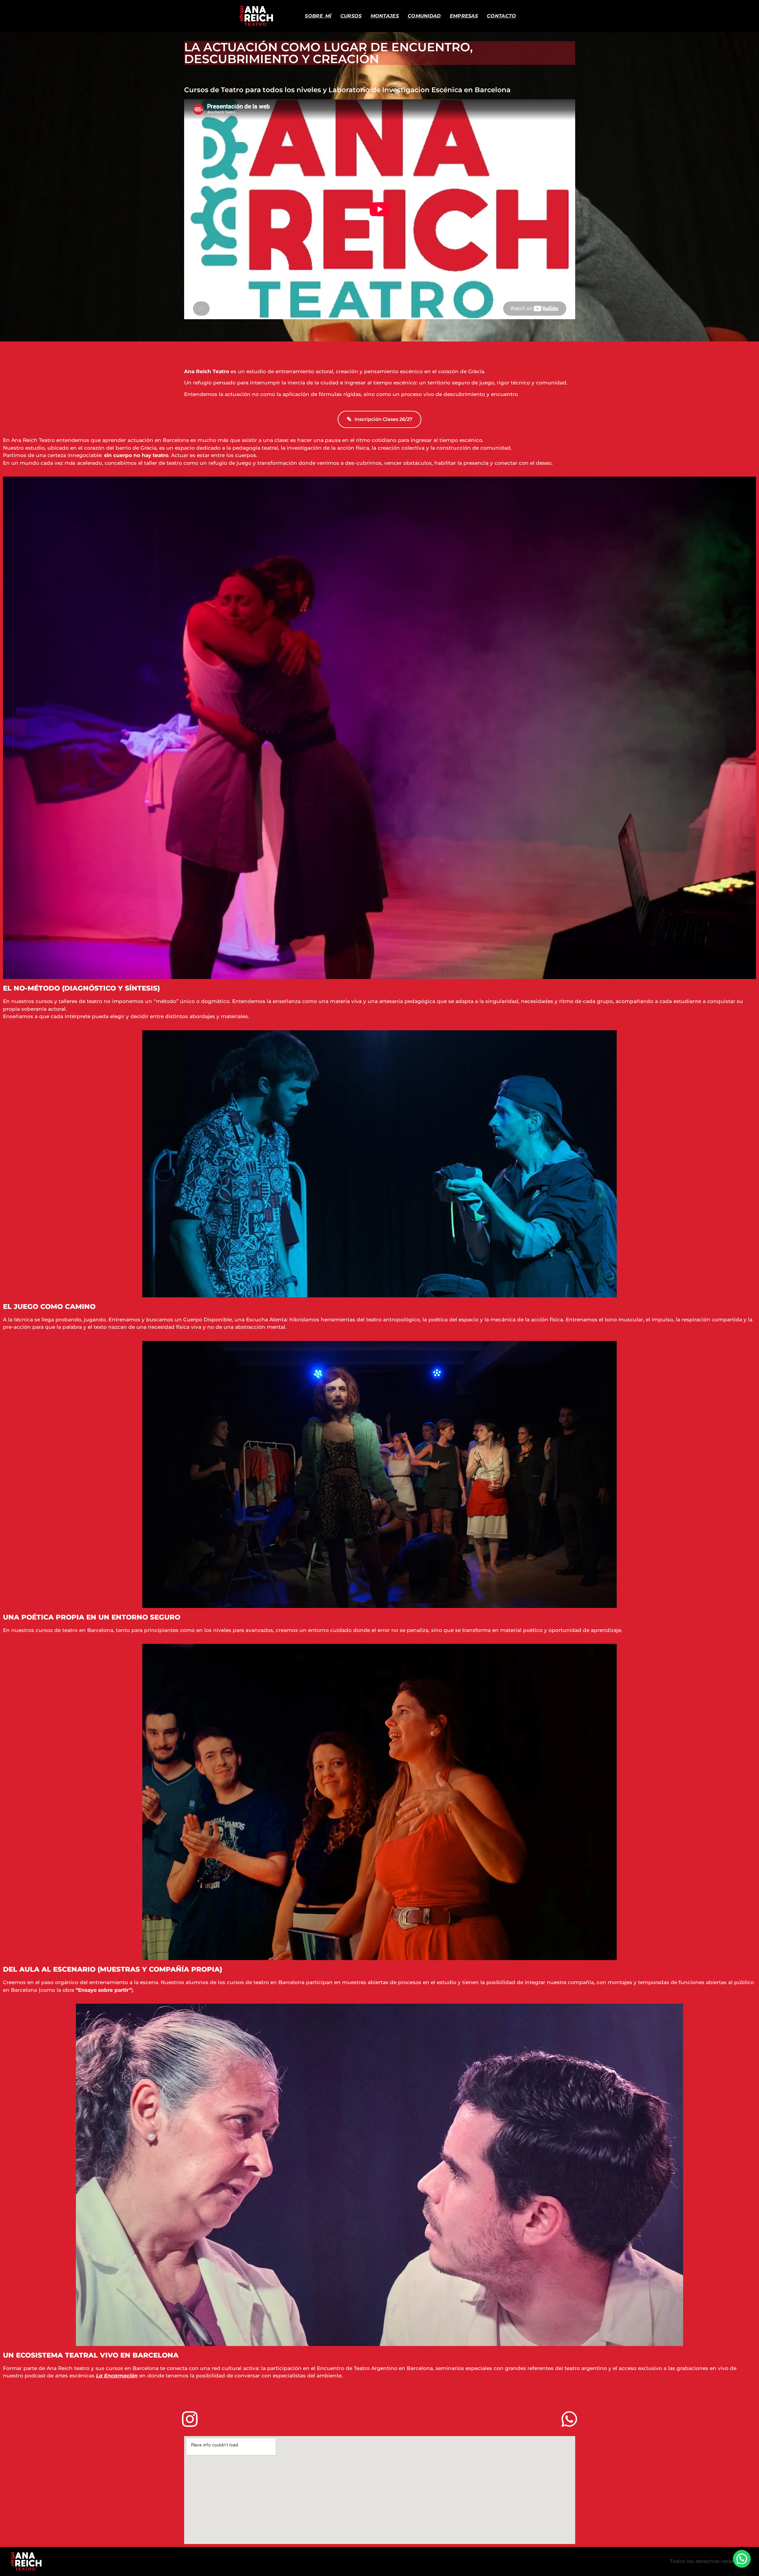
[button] (742, 2559)
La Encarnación (117, 2376)
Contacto (501, 16)
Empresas (464, 16)
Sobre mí (318, 16)
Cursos (351, 16)
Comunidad (424, 16)
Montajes (385, 16)
